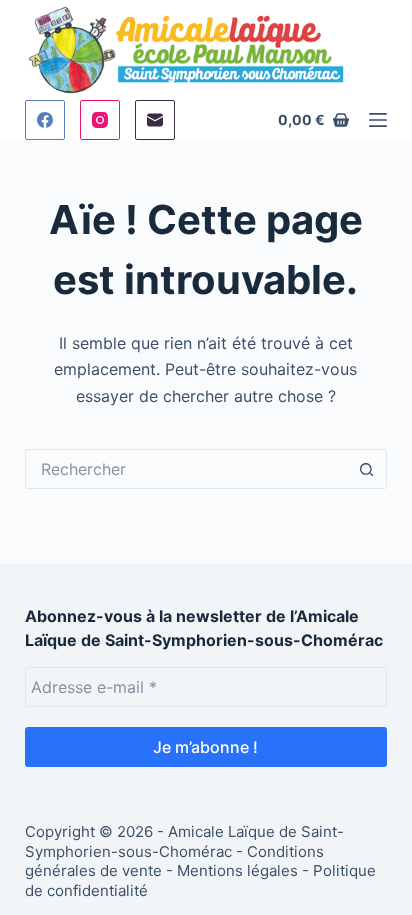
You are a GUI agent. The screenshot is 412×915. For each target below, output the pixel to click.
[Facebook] (45, 120)
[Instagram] (100, 120)
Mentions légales (237, 870)
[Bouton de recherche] (367, 469)
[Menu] (378, 120)
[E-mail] (155, 120)
